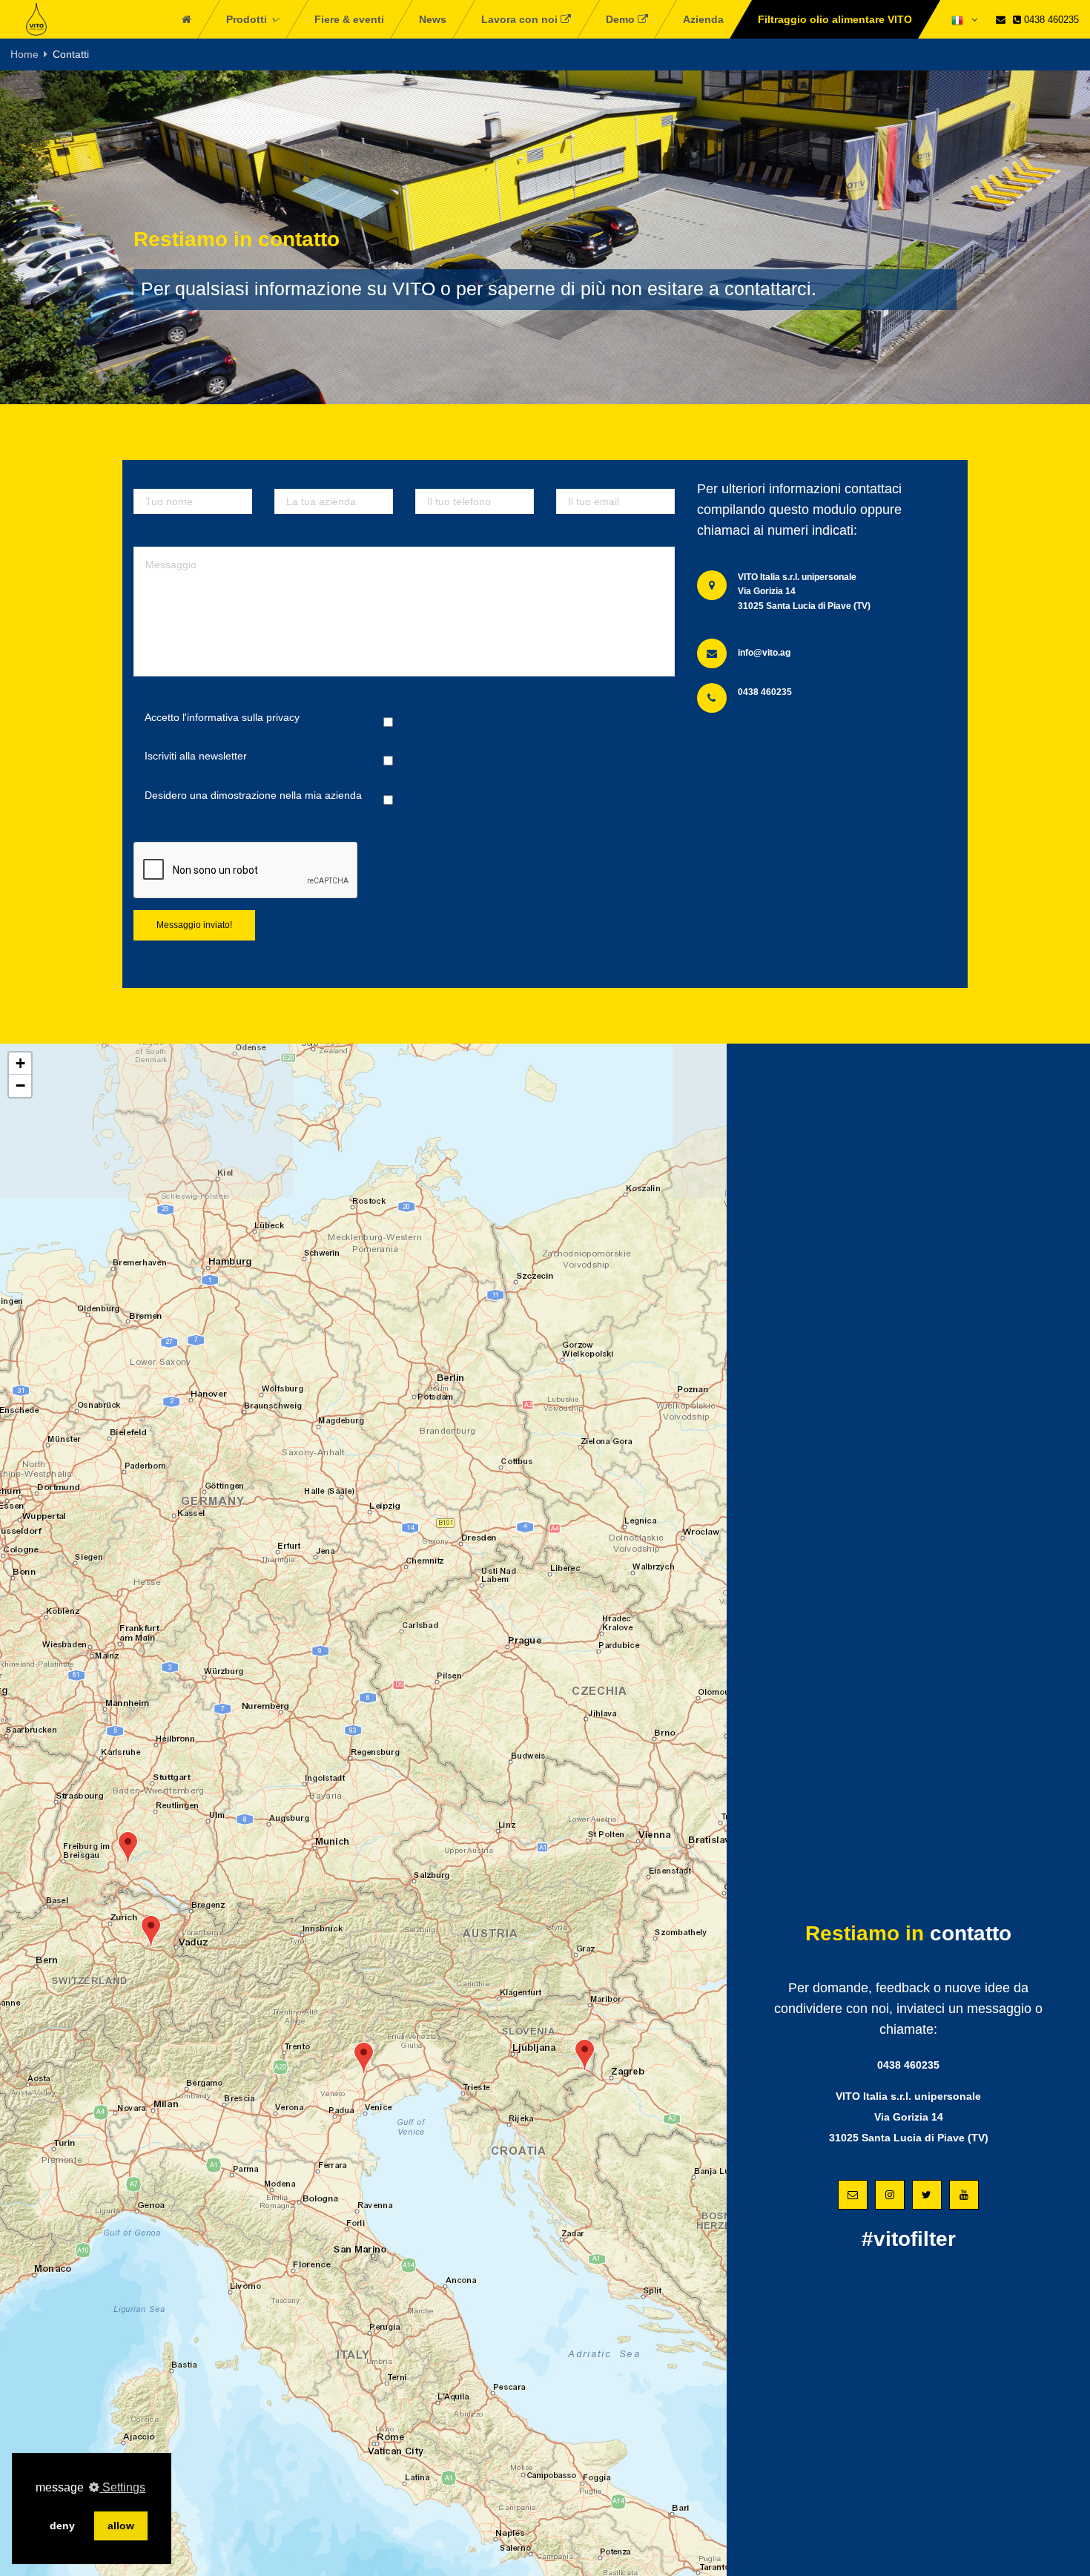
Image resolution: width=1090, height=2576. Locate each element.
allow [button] (121, 2526)
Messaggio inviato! (194, 925)
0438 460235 (1050, 20)
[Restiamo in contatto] (1001, 20)
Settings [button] (122, 2487)
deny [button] (62, 2526)
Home (24, 54)
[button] (128, 1847)
